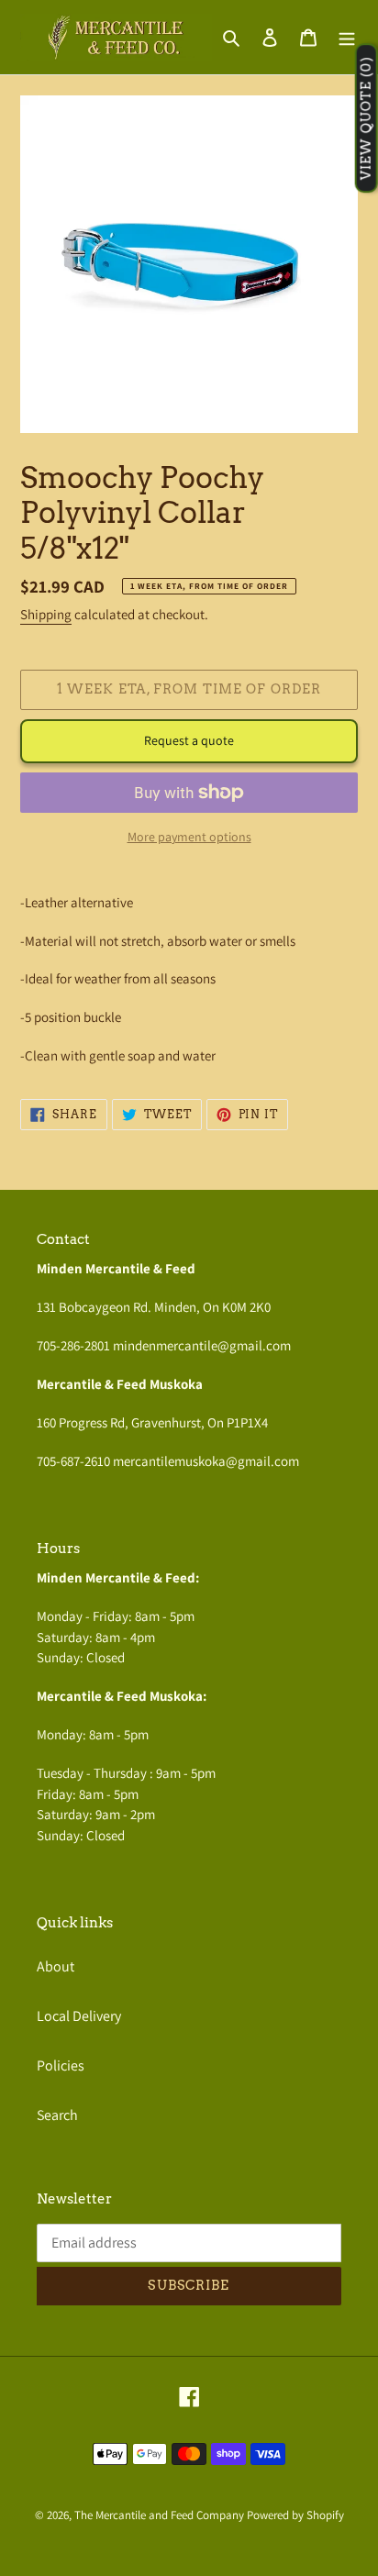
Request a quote (189, 740)
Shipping (46, 614)
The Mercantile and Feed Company (159, 2515)
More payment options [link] (189, 837)
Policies (61, 2065)
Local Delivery (79, 2016)
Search (57, 2115)
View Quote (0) (366, 119)
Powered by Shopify (295, 2515)
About (56, 1966)
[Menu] (347, 37)
